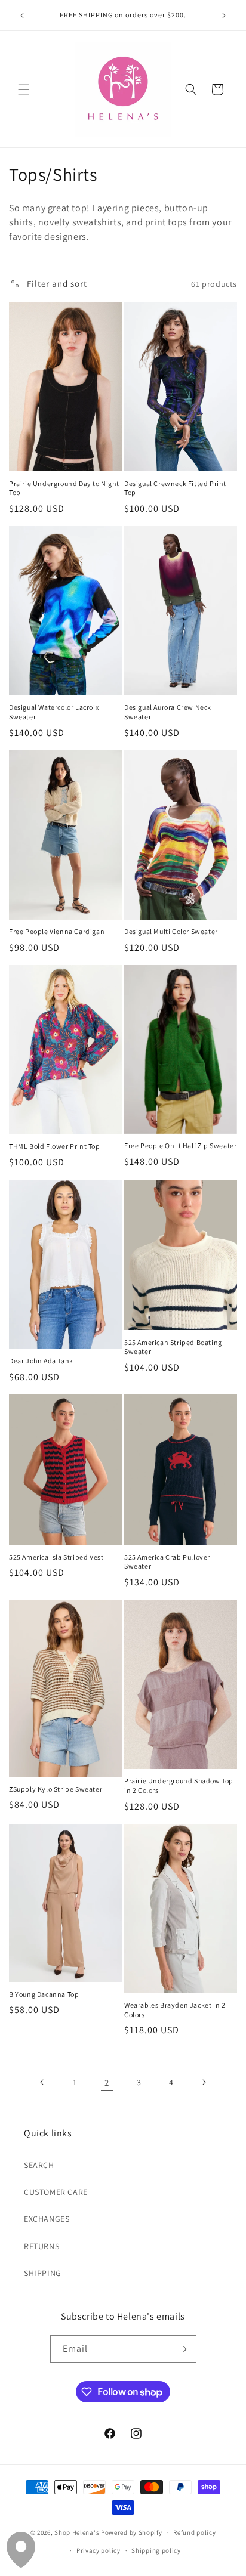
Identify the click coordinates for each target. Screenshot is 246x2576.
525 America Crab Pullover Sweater (167, 1562)
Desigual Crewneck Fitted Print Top (175, 488)
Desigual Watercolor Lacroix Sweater (54, 712)
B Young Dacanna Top (44, 1994)
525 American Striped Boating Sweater (173, 1347)
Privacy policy (99, 2550)
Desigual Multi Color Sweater (171, 931)
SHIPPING (43, 2273)
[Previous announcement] (22, 16)
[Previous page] (42, 2082)
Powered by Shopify (132, 2532)
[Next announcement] (224, 16)
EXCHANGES (47, 2219)
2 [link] (107, 2082)
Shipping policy (156, 2550)
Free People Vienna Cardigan (57, 931)
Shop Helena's (77, 2532)
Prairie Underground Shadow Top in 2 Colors (179, 1785)
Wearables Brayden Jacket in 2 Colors (175, 2010)
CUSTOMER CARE (56, 2192)
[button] (24, 89)
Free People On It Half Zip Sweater (180, 1145)
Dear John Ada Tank (41, 1361)
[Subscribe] (183, 2349)
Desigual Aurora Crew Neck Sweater (168, 712)
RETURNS (41, 2246)
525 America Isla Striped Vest (56, 1557)
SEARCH (39, 2165)
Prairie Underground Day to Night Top (64, 488)
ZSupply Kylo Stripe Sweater (56, 1789)
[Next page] (204, 2082)
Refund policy (194, 2532)
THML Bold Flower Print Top (55, 1146)
